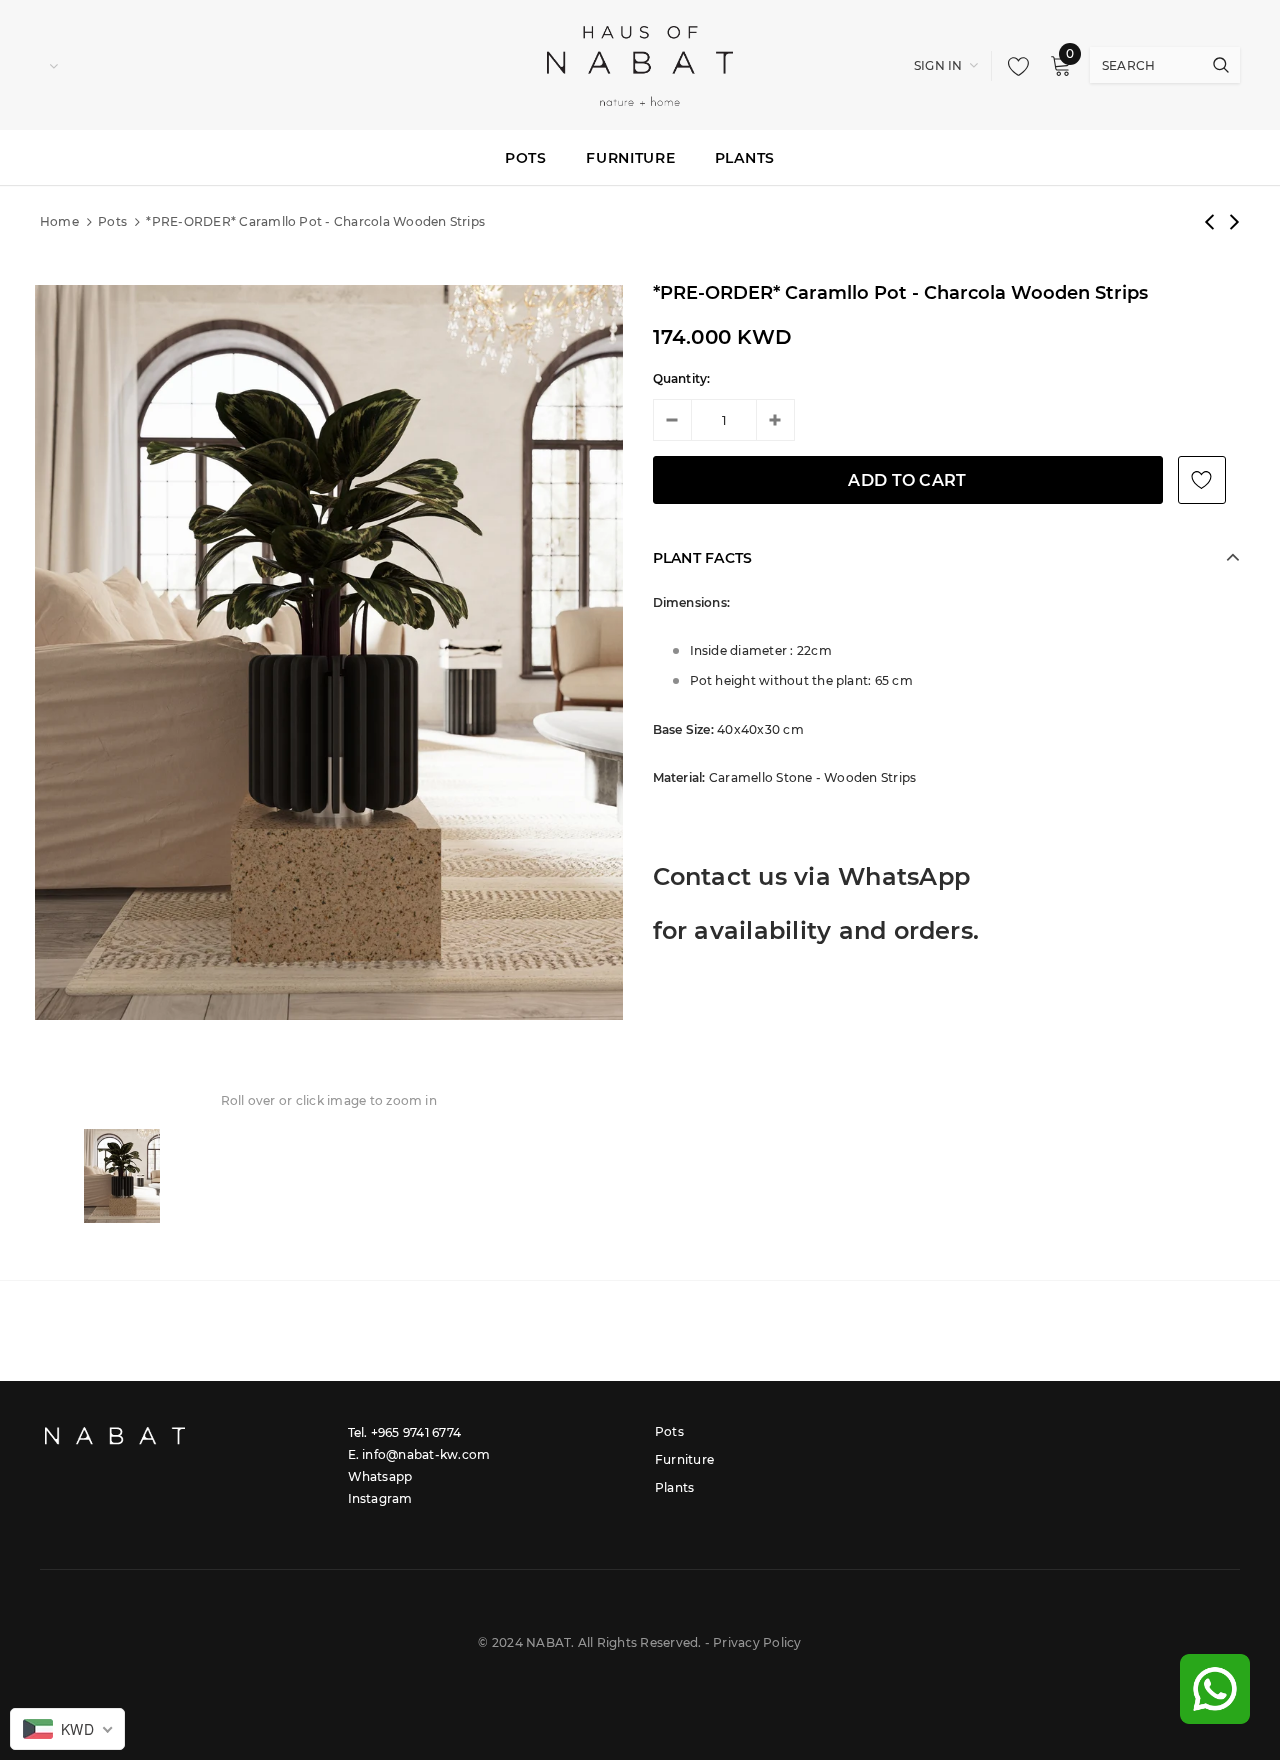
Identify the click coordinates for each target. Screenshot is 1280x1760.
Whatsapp (380, 1476)
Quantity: (682, 378)
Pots (112, 221)
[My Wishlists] (1013, 66)
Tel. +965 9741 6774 (405, 1432)
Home (59, 221)
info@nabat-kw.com (426, 1454)
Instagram (380, 1498)
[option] (329, 652)
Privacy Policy (757, 1642)
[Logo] (640, 64)
